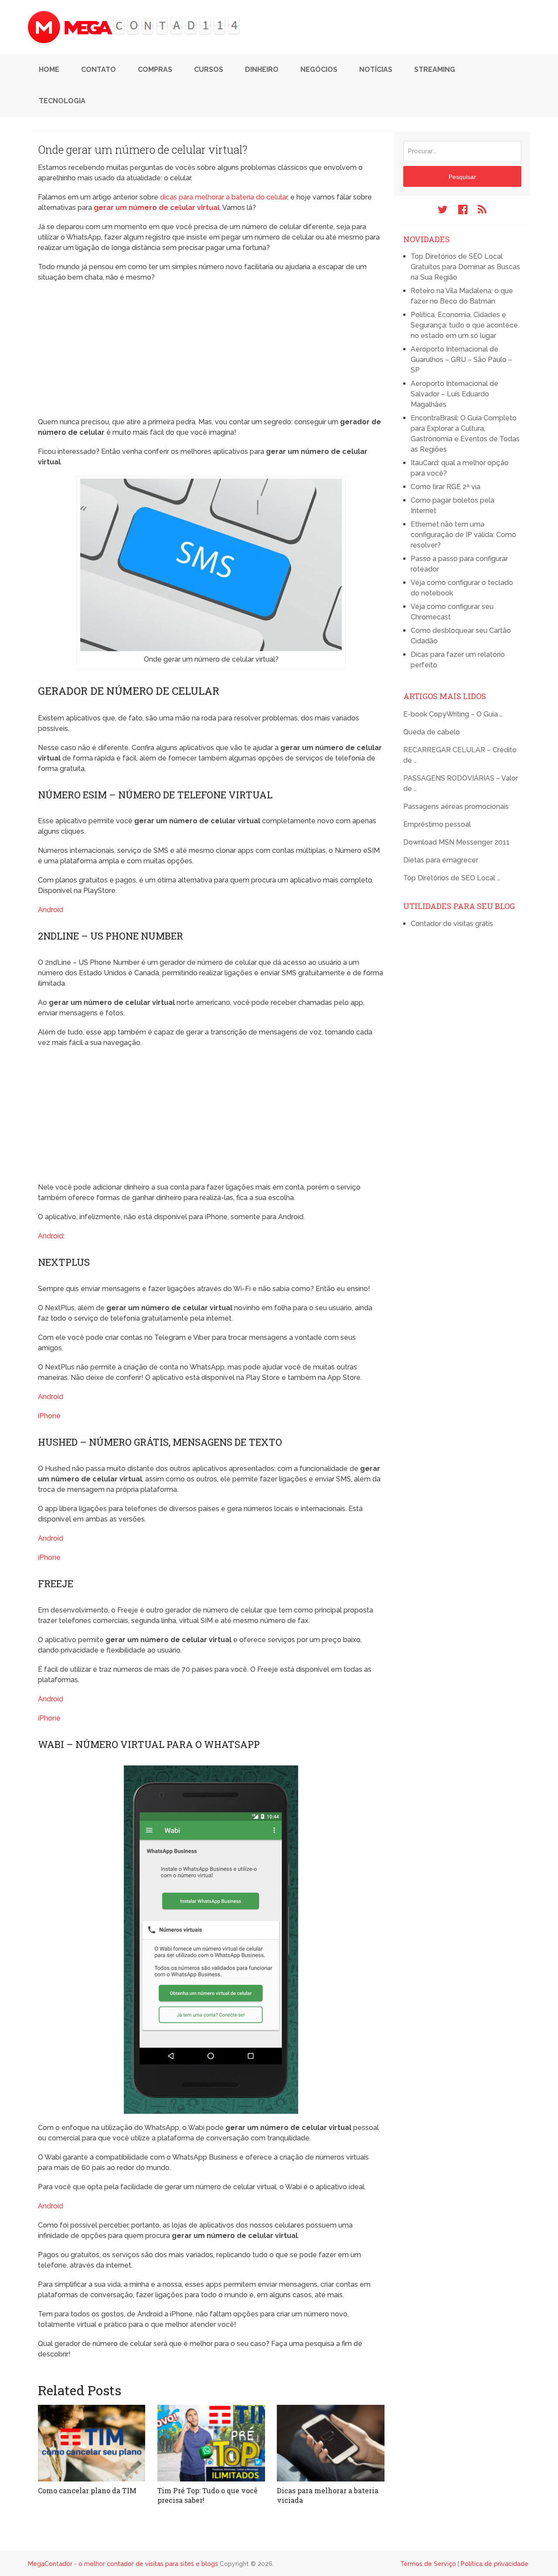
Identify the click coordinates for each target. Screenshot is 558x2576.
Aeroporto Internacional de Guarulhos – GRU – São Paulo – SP (461, 360)
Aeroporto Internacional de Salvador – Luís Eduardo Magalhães (454, 394)
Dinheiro (262, 69)
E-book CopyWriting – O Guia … (453, 714)
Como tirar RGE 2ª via (446, 487)
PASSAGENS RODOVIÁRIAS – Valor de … (461, 783)
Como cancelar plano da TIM (87, 2490)
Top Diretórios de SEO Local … (452, 878)
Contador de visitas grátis (452, 924)
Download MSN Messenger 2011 (456, 842)
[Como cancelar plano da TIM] (92, 2443)
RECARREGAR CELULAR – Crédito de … (460, 755)
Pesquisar (462, 177)
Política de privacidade (495, 2564)
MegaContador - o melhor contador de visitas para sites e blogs (123, 2564)
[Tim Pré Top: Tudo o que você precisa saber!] (211, 2443)
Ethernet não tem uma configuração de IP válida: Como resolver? (463, 535)
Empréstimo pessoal (437, 824)
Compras (155, 69)
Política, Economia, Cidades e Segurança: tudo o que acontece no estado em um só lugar (464, 325)
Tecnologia (62, 101)
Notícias (376, 69)
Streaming (435, 69)
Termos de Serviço (428, 2564)
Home (49, 69)
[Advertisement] (211, 352)
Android (51, 910)
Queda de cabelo (432, 732)
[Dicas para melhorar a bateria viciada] (330, 2443)
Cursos (209, 69)
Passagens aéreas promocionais (456, 806)
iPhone (49, 1416)
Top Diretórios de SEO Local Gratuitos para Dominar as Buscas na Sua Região (465, 267)
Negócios (319, 69)
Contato (99, 69)
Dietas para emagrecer (441, 860)
